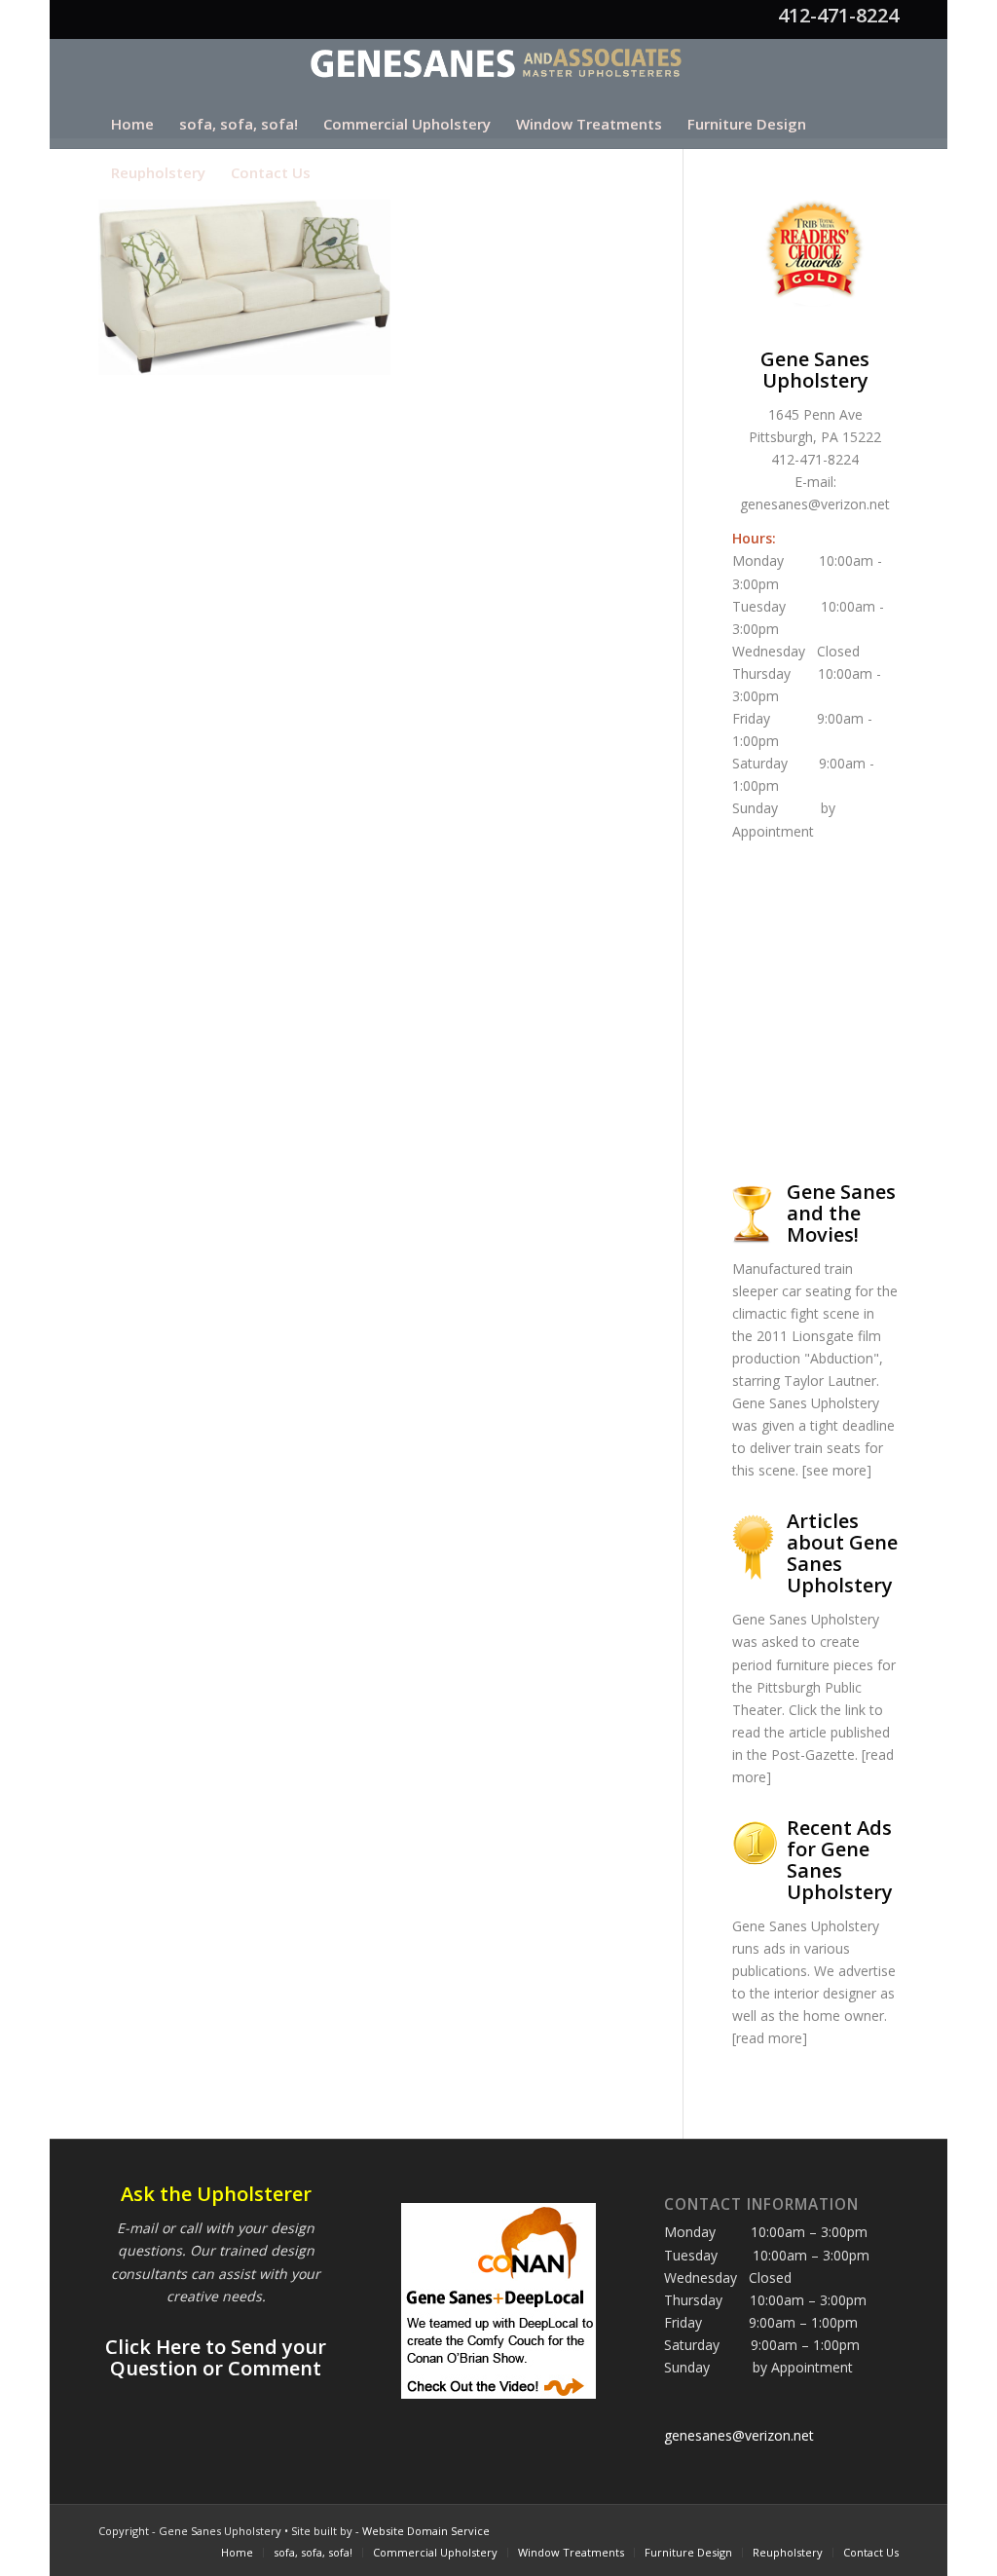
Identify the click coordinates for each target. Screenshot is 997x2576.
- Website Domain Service (423, 2531)
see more (836, 1470)
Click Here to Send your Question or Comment (216, 2357)
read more (769, 2038)
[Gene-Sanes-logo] (499, 69)
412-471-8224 (838, 15)
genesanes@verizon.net (815, 504)
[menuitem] (132, 124)
